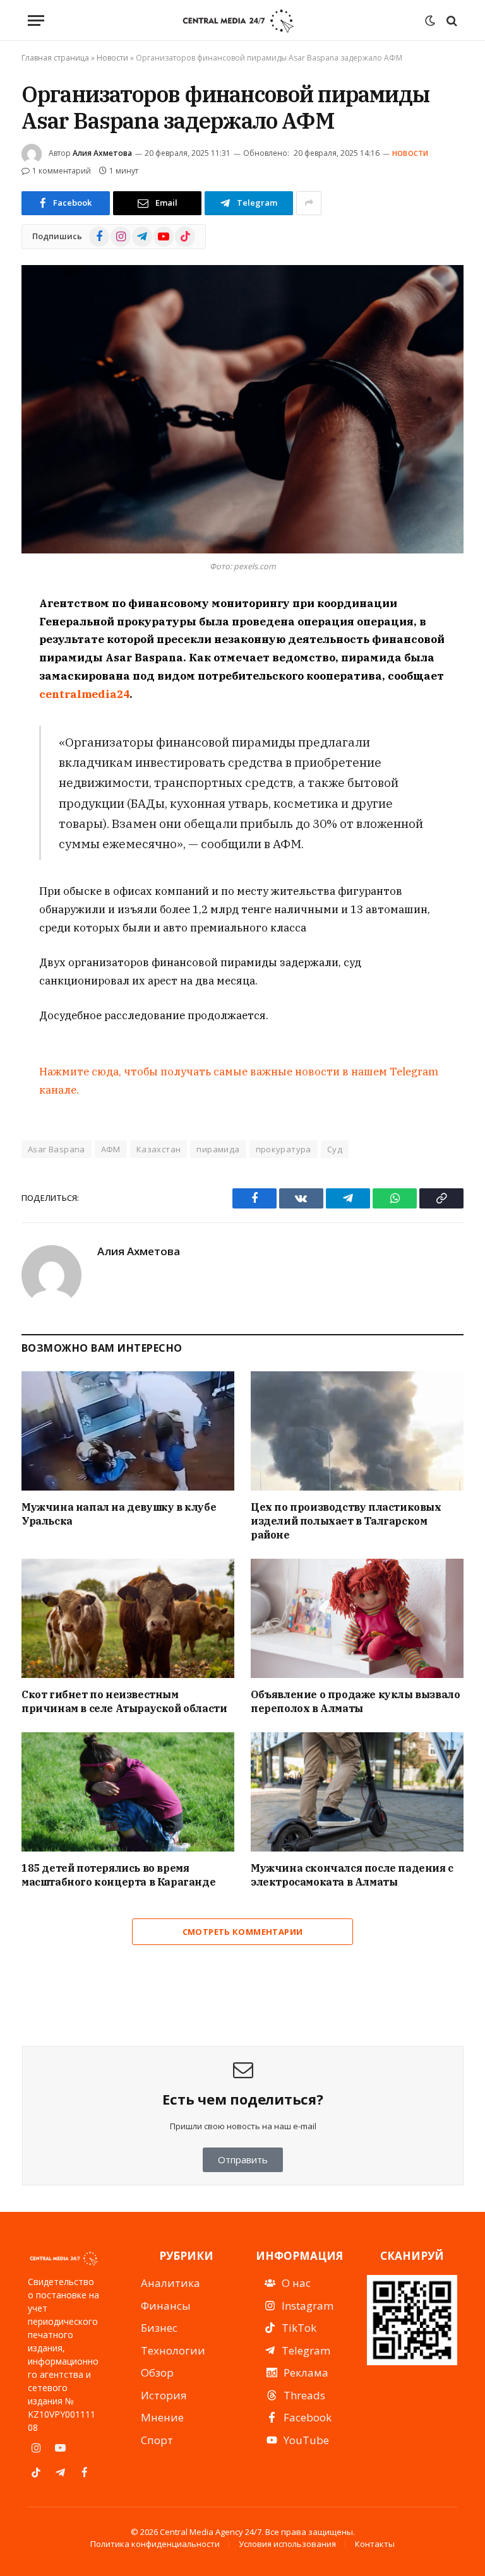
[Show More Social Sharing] (309, 203)
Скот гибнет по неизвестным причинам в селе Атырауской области (124, 1701)
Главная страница (55, 58)
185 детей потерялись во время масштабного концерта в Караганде (118, 1875)
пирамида (218, 1149)
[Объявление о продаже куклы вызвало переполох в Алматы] (357, 1619)
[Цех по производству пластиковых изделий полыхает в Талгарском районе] (357, 1431)
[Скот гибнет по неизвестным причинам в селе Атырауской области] (128, 1619)
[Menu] (36, 21)
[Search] (451, 21)
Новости (112, 58)
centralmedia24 (84, 694)
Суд (335, 1149)
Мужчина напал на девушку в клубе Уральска (119, 1514)
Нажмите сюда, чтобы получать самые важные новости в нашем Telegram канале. (239, 1081)
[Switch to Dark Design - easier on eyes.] (430, 21)
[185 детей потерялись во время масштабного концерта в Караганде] (128, 1792)
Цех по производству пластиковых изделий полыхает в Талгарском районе (346, 1521)
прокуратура (284, 1149)
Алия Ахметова (102, 153)
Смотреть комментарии (243, 1932)
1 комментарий (62, 171)
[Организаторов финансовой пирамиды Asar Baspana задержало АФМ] (242, 409)
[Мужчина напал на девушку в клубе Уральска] (128, 1431)
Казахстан (159, 1149)
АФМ (111, 1149)
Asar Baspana (57, 1149)
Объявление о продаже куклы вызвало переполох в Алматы (355, 1701)
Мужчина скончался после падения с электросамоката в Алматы (352, 1875)
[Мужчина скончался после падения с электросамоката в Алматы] (357, 1792)
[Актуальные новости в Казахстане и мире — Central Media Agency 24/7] (238, 21)
